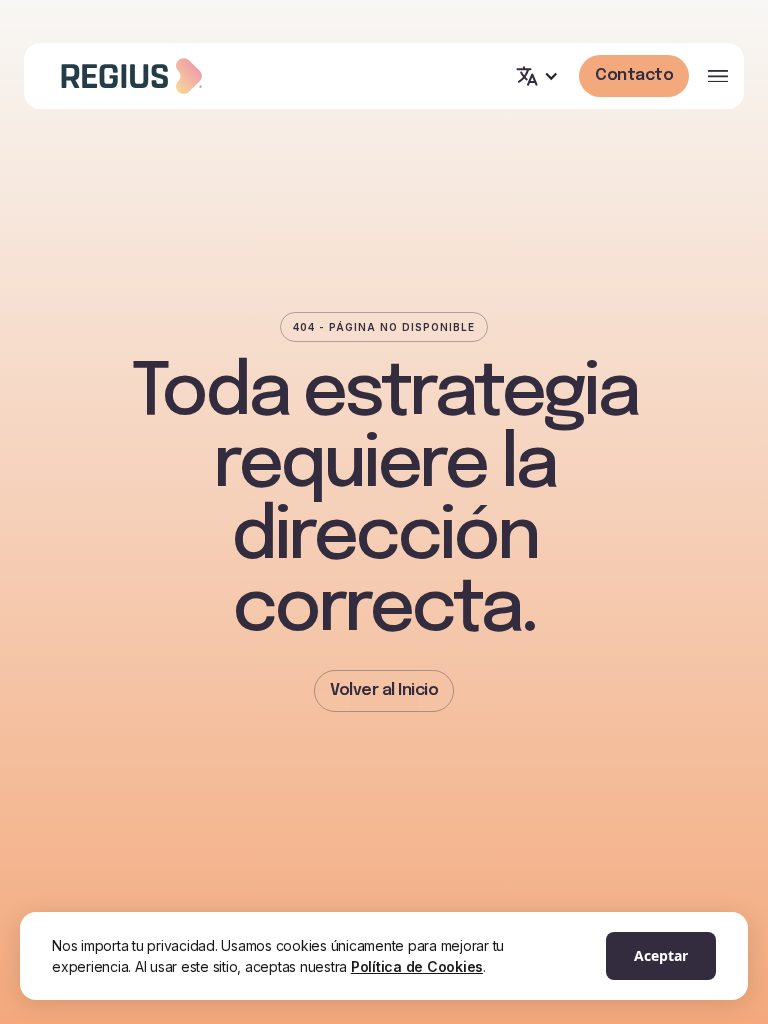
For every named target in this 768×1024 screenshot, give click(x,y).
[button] (537, 76)
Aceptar (661, 955)
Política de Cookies (417, 966)
